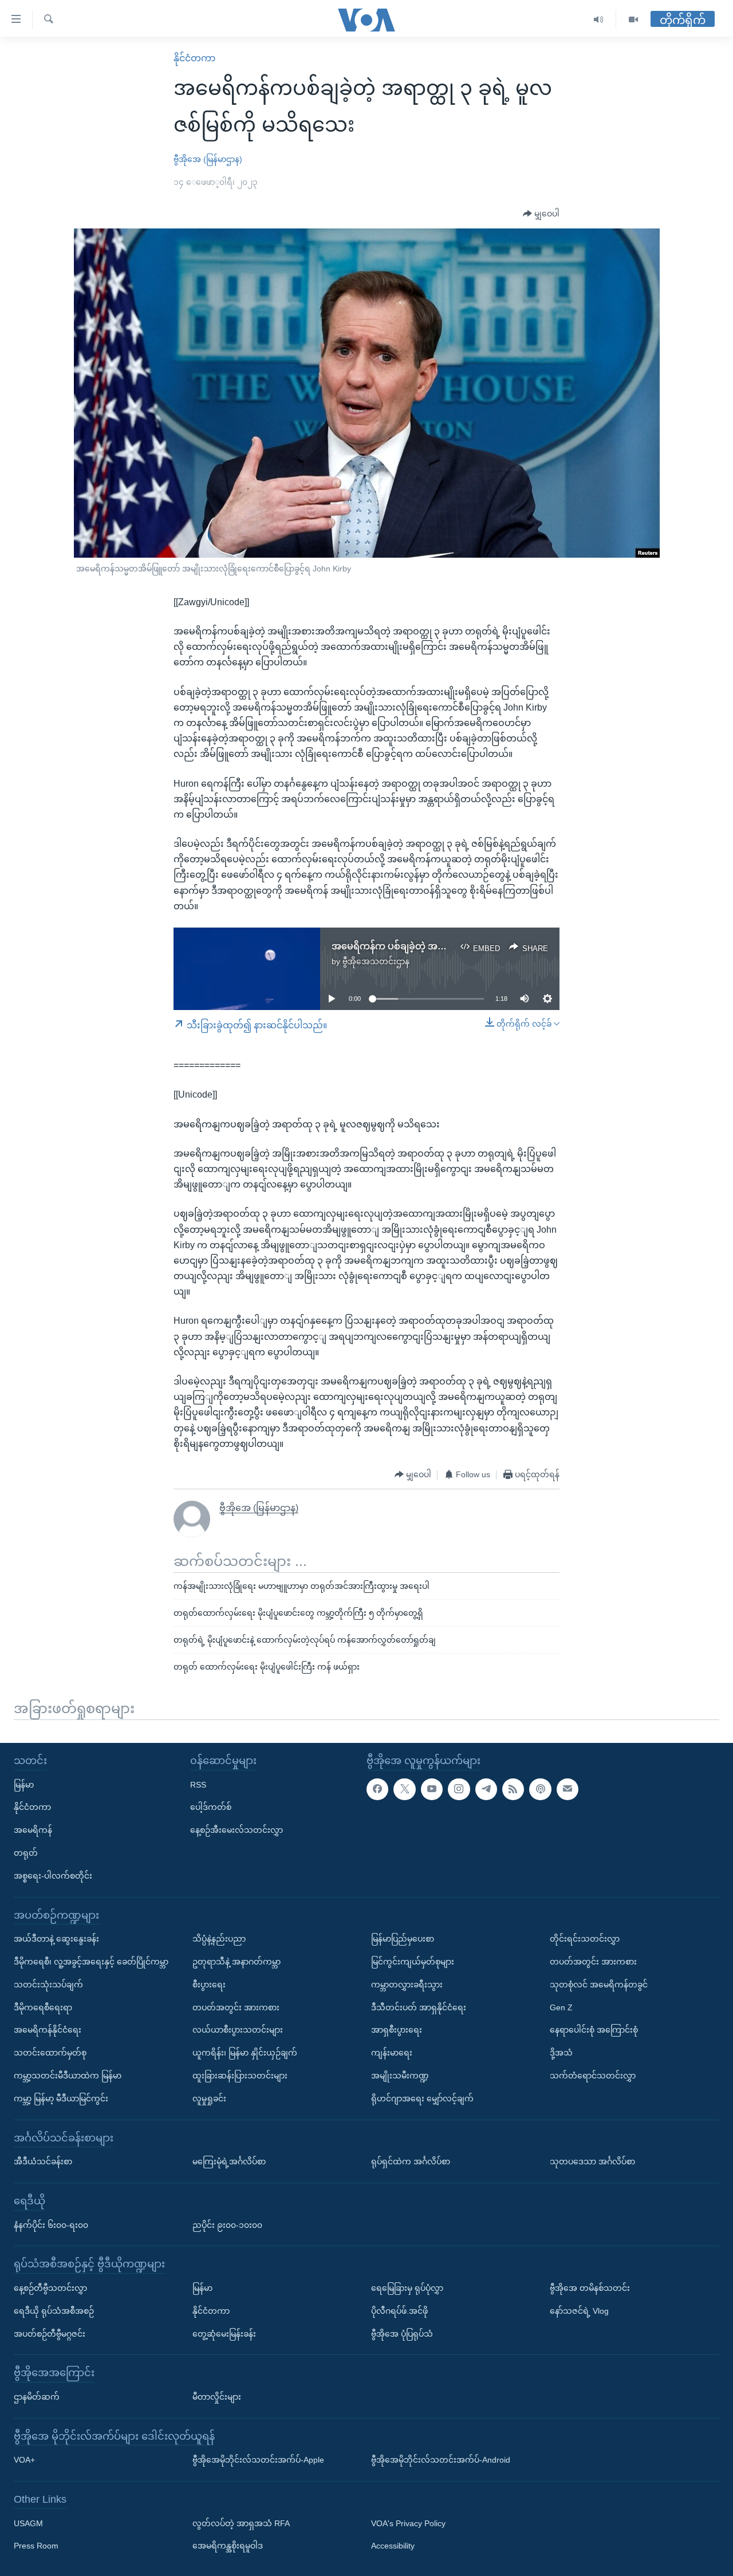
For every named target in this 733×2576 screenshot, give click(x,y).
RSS (198, 1784)
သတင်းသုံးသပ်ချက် (48, 1984)
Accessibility (393, 2546)
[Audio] (599, 20)
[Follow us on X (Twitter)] (404, 1789)
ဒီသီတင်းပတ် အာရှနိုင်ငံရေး (419, 2007)
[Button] (541, 214)
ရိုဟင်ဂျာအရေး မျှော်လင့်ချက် (422, 2098)
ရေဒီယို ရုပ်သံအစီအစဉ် (54, 2310)
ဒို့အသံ (561, 2053)
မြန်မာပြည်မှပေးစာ (403, 1939)
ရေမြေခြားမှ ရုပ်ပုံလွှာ (407, 2287)
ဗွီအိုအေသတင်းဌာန (376, 961)
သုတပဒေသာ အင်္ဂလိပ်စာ (592, 2161)
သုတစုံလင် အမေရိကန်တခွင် (599, 1984)
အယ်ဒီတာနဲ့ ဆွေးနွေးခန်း (56, 1939)
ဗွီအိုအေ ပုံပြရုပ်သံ (402, 2333)
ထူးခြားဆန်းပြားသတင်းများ (240, 2076)
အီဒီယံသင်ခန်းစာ (43, 2161)
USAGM (28, 2523)
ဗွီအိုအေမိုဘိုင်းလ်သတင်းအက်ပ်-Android (441, 2460)
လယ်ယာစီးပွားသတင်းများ (238, 2030)
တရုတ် (26, 1853)
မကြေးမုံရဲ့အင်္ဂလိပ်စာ (229, 2161)
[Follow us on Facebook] (377, 1789)
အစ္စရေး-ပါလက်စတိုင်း (53, 1875)
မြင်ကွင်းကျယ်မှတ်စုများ (413, 1962)
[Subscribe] (568, 1789)
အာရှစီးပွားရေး (397, 2030)
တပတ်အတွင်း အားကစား (236, 2007)
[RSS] (513, 1789)
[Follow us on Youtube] (432, 1789)
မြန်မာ (24, 1784)
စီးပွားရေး (209, 1984)
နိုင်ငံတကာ (194, 58)
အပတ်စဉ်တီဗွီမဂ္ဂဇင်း (50, 2333)
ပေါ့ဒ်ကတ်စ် (211, 1807)
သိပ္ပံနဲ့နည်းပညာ (219, 1939)
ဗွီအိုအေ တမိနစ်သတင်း (590, 2287)
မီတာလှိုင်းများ (217, 2396)
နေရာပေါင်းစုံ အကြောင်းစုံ (594, 2030)
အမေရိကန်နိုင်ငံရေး (48, 2030)
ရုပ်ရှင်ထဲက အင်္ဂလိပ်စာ (411, 2161)
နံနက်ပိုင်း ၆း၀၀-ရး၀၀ (51, 2224)
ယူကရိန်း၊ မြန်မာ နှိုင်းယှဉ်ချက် (245, 2053)
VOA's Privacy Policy (408, 2523)
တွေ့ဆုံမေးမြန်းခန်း (224, 2333)
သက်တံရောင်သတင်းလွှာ (593, 2076)
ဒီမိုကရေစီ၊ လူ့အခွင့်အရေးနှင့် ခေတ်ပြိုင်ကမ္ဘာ (91, 1962)
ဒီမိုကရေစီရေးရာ (43, 2007)
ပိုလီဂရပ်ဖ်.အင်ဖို (399, 2310)
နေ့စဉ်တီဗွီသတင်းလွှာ (50, 2287)
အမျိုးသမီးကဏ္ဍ (400, 2076)
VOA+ (24, 2460)
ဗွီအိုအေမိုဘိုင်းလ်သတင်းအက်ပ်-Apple (258, 2460)
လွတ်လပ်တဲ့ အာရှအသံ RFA (241, 2523)
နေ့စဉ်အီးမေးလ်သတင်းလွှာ (237, 1830)
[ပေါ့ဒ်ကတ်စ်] (540, 1789)
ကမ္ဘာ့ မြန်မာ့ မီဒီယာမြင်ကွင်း (61, 2098)
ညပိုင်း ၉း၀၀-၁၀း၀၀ (227, 2224)
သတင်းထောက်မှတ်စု (50, 2053)
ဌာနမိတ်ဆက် (37, 2396)
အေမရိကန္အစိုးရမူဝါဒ (228, 2546)
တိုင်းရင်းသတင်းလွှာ (585, 1939)
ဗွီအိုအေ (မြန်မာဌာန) (208, 159)
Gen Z (561, 2007)
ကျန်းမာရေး (392, 2053)
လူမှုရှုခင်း (209, 2098)
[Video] (633, 20)
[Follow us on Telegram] (486, 1789)
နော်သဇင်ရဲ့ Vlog (579, 2310)
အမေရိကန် (33, 1830)
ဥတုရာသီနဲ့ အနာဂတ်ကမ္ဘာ (237, 1962)
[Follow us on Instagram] (459, 1789)
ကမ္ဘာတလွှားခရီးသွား (407, 1984)
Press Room (36, 2546)
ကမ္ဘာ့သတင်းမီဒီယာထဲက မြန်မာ (68, 2076)
